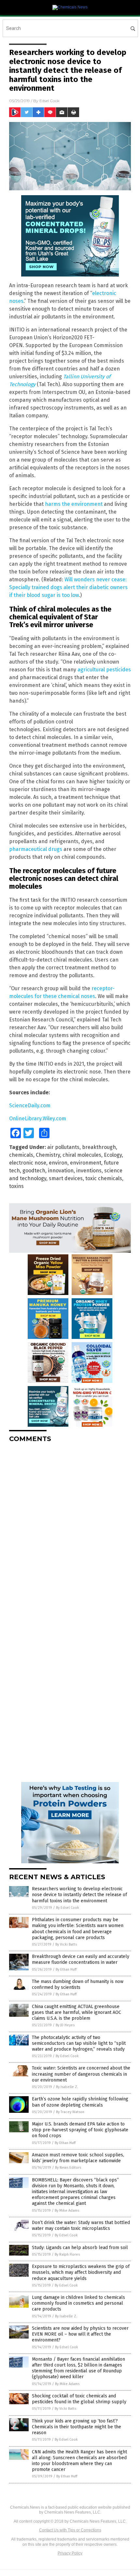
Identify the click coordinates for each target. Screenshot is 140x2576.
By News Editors (68, 2168)
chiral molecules (82, 1155)
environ (58, 1163)
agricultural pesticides (104, 670)
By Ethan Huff (66, 1969)
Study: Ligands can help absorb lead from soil (80, 2248)
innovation (61, 1171)
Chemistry (48, 1155)
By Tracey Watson (70, 2112)
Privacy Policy (70, 2553)
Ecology (113, 1155)
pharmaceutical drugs (36, 849)
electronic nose (28, 1163)
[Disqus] (70, 1529)
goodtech (34, 1171)
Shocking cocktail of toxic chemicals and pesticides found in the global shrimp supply (79, 2399)
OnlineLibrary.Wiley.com (38, 1119)
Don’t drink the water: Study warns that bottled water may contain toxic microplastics (81, 2225)
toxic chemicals (104, 1178)
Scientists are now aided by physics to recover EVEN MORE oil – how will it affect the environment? (80, 2334)
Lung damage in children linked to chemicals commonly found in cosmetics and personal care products (78, 2303)
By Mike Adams (67, 2211)
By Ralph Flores (67, 2254)
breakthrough (99, 1147)
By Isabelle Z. (67, 2087)
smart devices (66, 1178)
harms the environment (74, 504)
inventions (89, 1171)
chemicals (21, 1155)
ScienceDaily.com (30, 1106)
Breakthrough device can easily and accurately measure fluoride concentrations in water (81, 1959)
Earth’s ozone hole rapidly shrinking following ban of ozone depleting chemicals (80, 2102)
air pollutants (63, 1147)
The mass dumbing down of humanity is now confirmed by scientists (78, 1984)
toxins (16, 1186)
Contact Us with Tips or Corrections (70, 2530)
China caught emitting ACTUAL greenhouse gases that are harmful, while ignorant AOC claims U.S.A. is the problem (77, 2012)
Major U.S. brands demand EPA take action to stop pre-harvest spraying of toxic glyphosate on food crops (80, 2130)
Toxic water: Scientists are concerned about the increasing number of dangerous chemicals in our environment (81, 2074)
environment (86, 1163)
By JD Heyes (65, 2025)
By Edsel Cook (68, 1908)
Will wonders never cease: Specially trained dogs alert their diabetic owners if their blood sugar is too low (68, 587)
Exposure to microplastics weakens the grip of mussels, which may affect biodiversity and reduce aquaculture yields (81, 2272)
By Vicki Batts (66, 1944)
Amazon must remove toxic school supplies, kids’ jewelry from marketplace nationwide (78, 2158)
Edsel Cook (49, 101)
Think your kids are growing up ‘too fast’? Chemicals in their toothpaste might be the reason (77, 2427)
